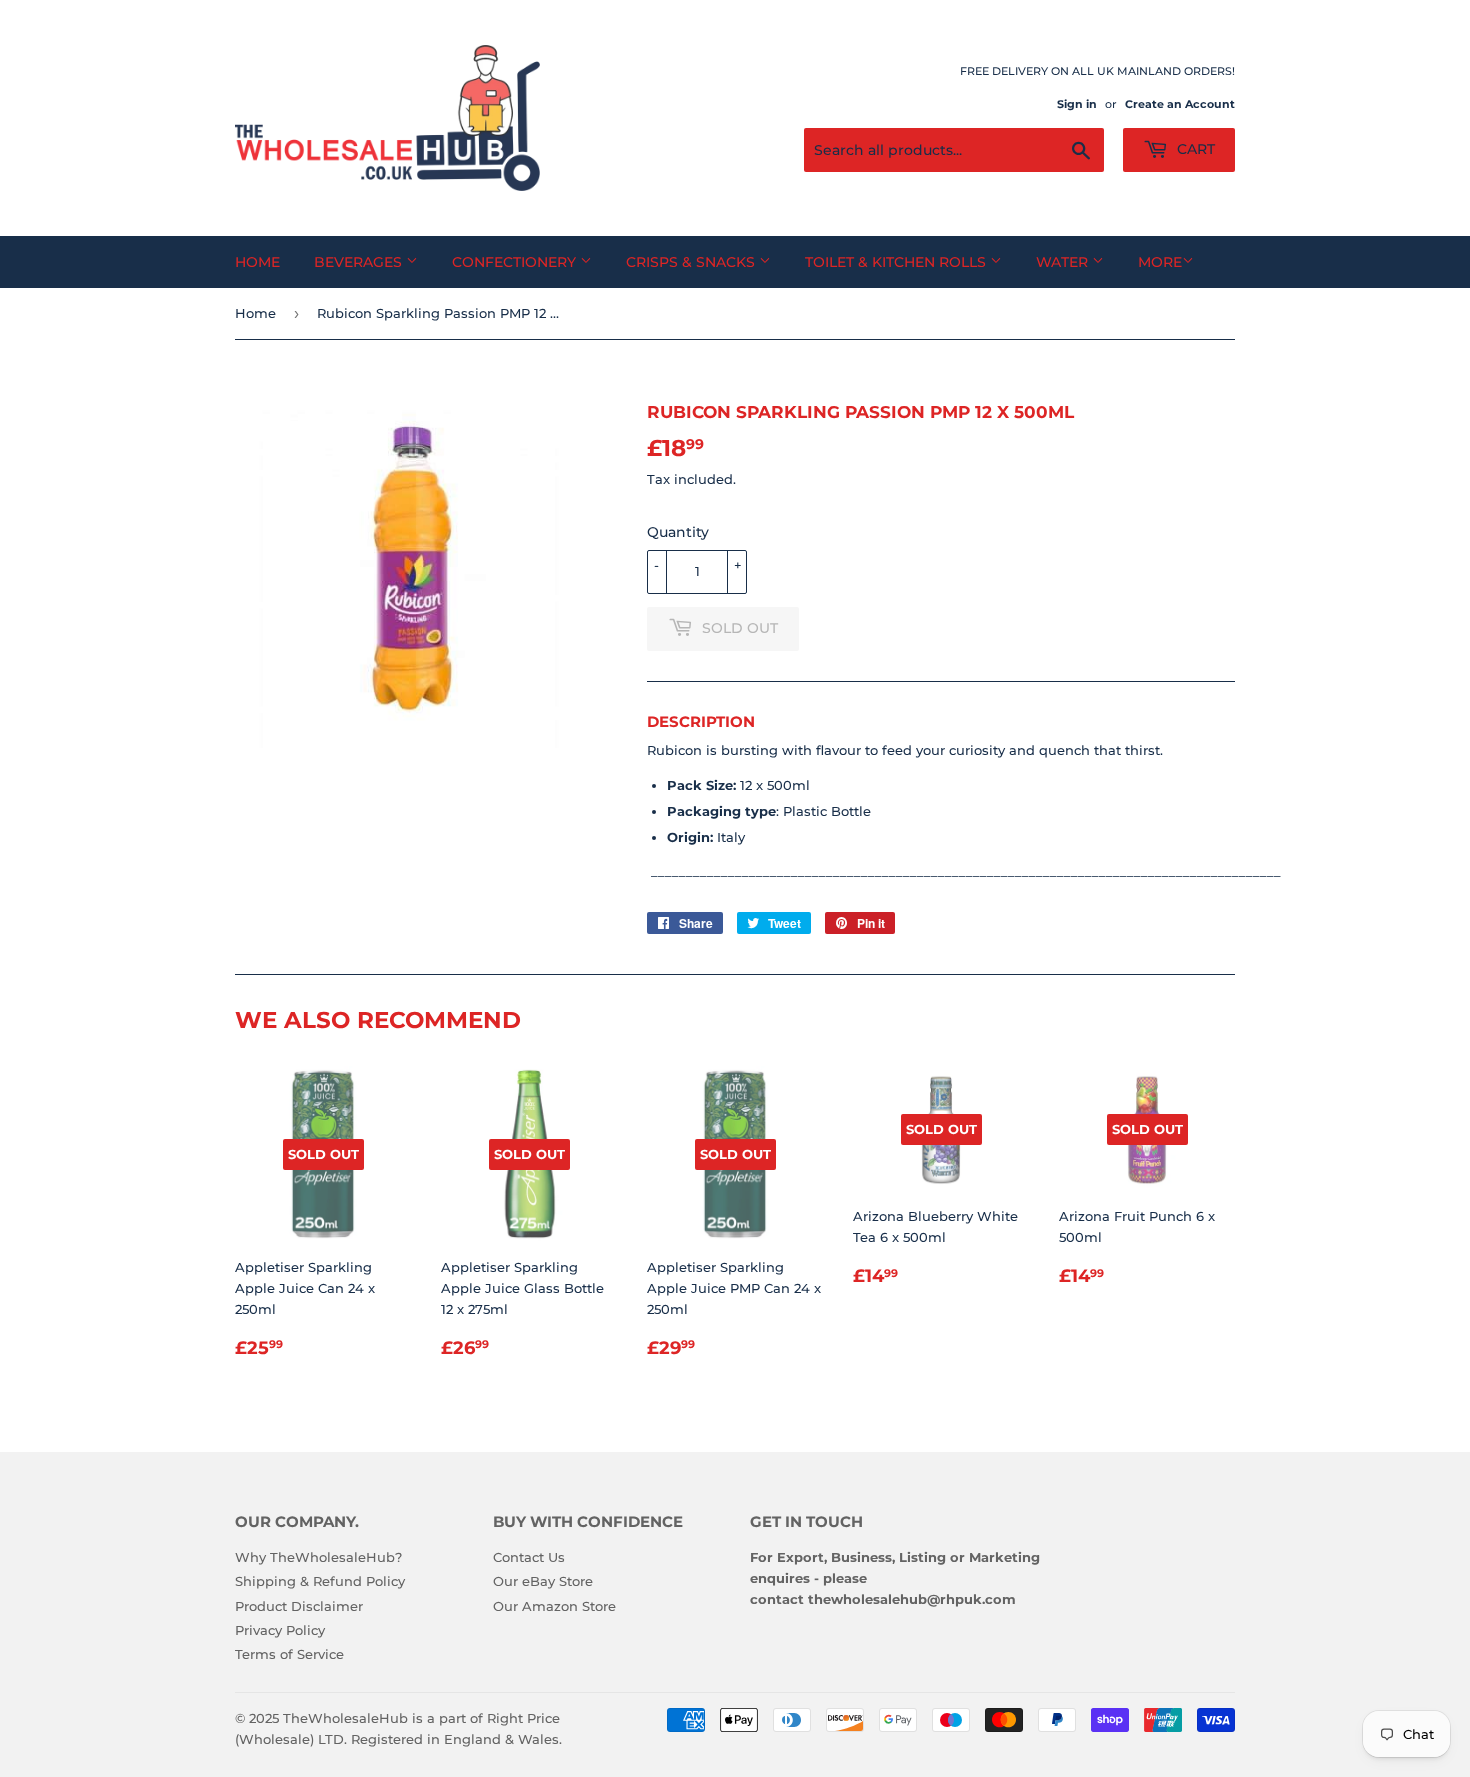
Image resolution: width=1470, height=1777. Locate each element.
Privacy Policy (280, 1630)
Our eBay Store (543, 1581)
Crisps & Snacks (692, 262)
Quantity (678, 532)
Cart (1194, 149)
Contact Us (529, 1557)
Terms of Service (289, 1654)
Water (1064, 262)
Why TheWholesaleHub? (318, 1557)
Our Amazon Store (554, 1606)
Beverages (360, 262)
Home (257, 262)
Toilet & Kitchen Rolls (897, 262)
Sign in (1077, 104)
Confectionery (516, 262)
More (1160, 262)
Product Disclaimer (299, 1606)
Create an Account (1180, 104)
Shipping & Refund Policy (320, 1581)
